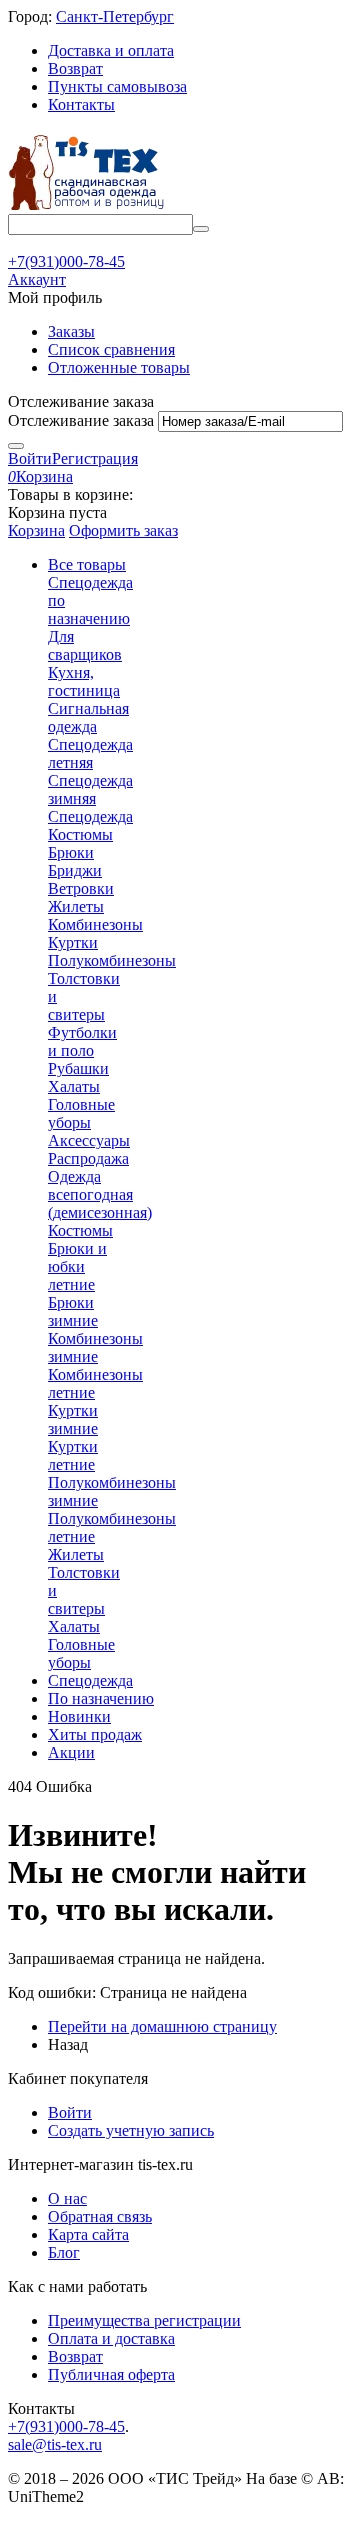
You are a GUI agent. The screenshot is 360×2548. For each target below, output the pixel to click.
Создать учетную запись (131, 2130)
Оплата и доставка (111, 2338)
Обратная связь (100, 2216)
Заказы (71, 331)
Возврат (75, 68)
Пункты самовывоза (117, 86)
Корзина (36, 530)
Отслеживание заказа (81, 420)
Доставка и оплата (111, 50)
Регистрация (95, 458)
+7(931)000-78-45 (66, 2426)
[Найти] (201, 229)
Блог (64, 2252)
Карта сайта (88, 2234)
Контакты (81, 104)
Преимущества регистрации (144, 2320)
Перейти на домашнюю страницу (162, 2026)
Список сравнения (111, 349)
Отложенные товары (119, 367)
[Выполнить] (16, 446)
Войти (30, 458)
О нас (67, 2198)
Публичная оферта (111, 2374)
